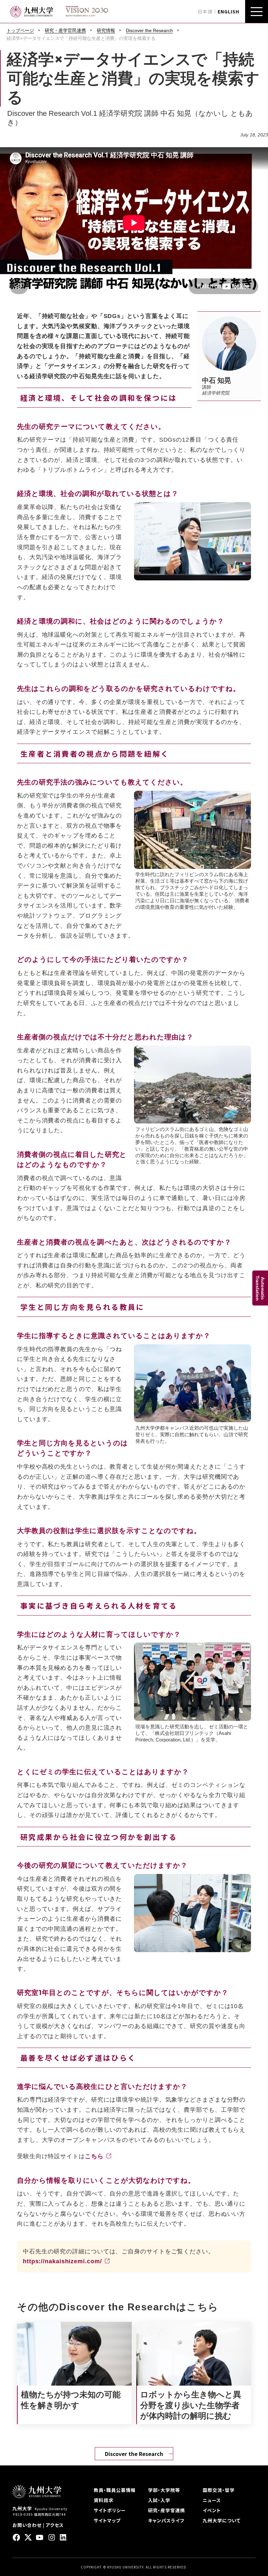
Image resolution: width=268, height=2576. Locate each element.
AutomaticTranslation (260, 1288)
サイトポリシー (110, 2510)
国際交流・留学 (219, 2490)
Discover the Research (149, 30)
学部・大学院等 (164, 2490)
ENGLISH (228, 11)
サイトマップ (107, 2520)
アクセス (55, 2525)
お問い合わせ (27, 2525)
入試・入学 (159, 2500)
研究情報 (106, 30)
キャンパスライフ (166, 2520)
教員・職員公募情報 (115, 2490)
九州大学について (222, 2520)
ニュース (212, 2500)
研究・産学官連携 (167, 2510)
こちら (94, 2156)
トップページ (20, 30)
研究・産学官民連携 (65, 30)
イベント (212, 2510)
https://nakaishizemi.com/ (62, 2261)
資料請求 (104, 2500)
